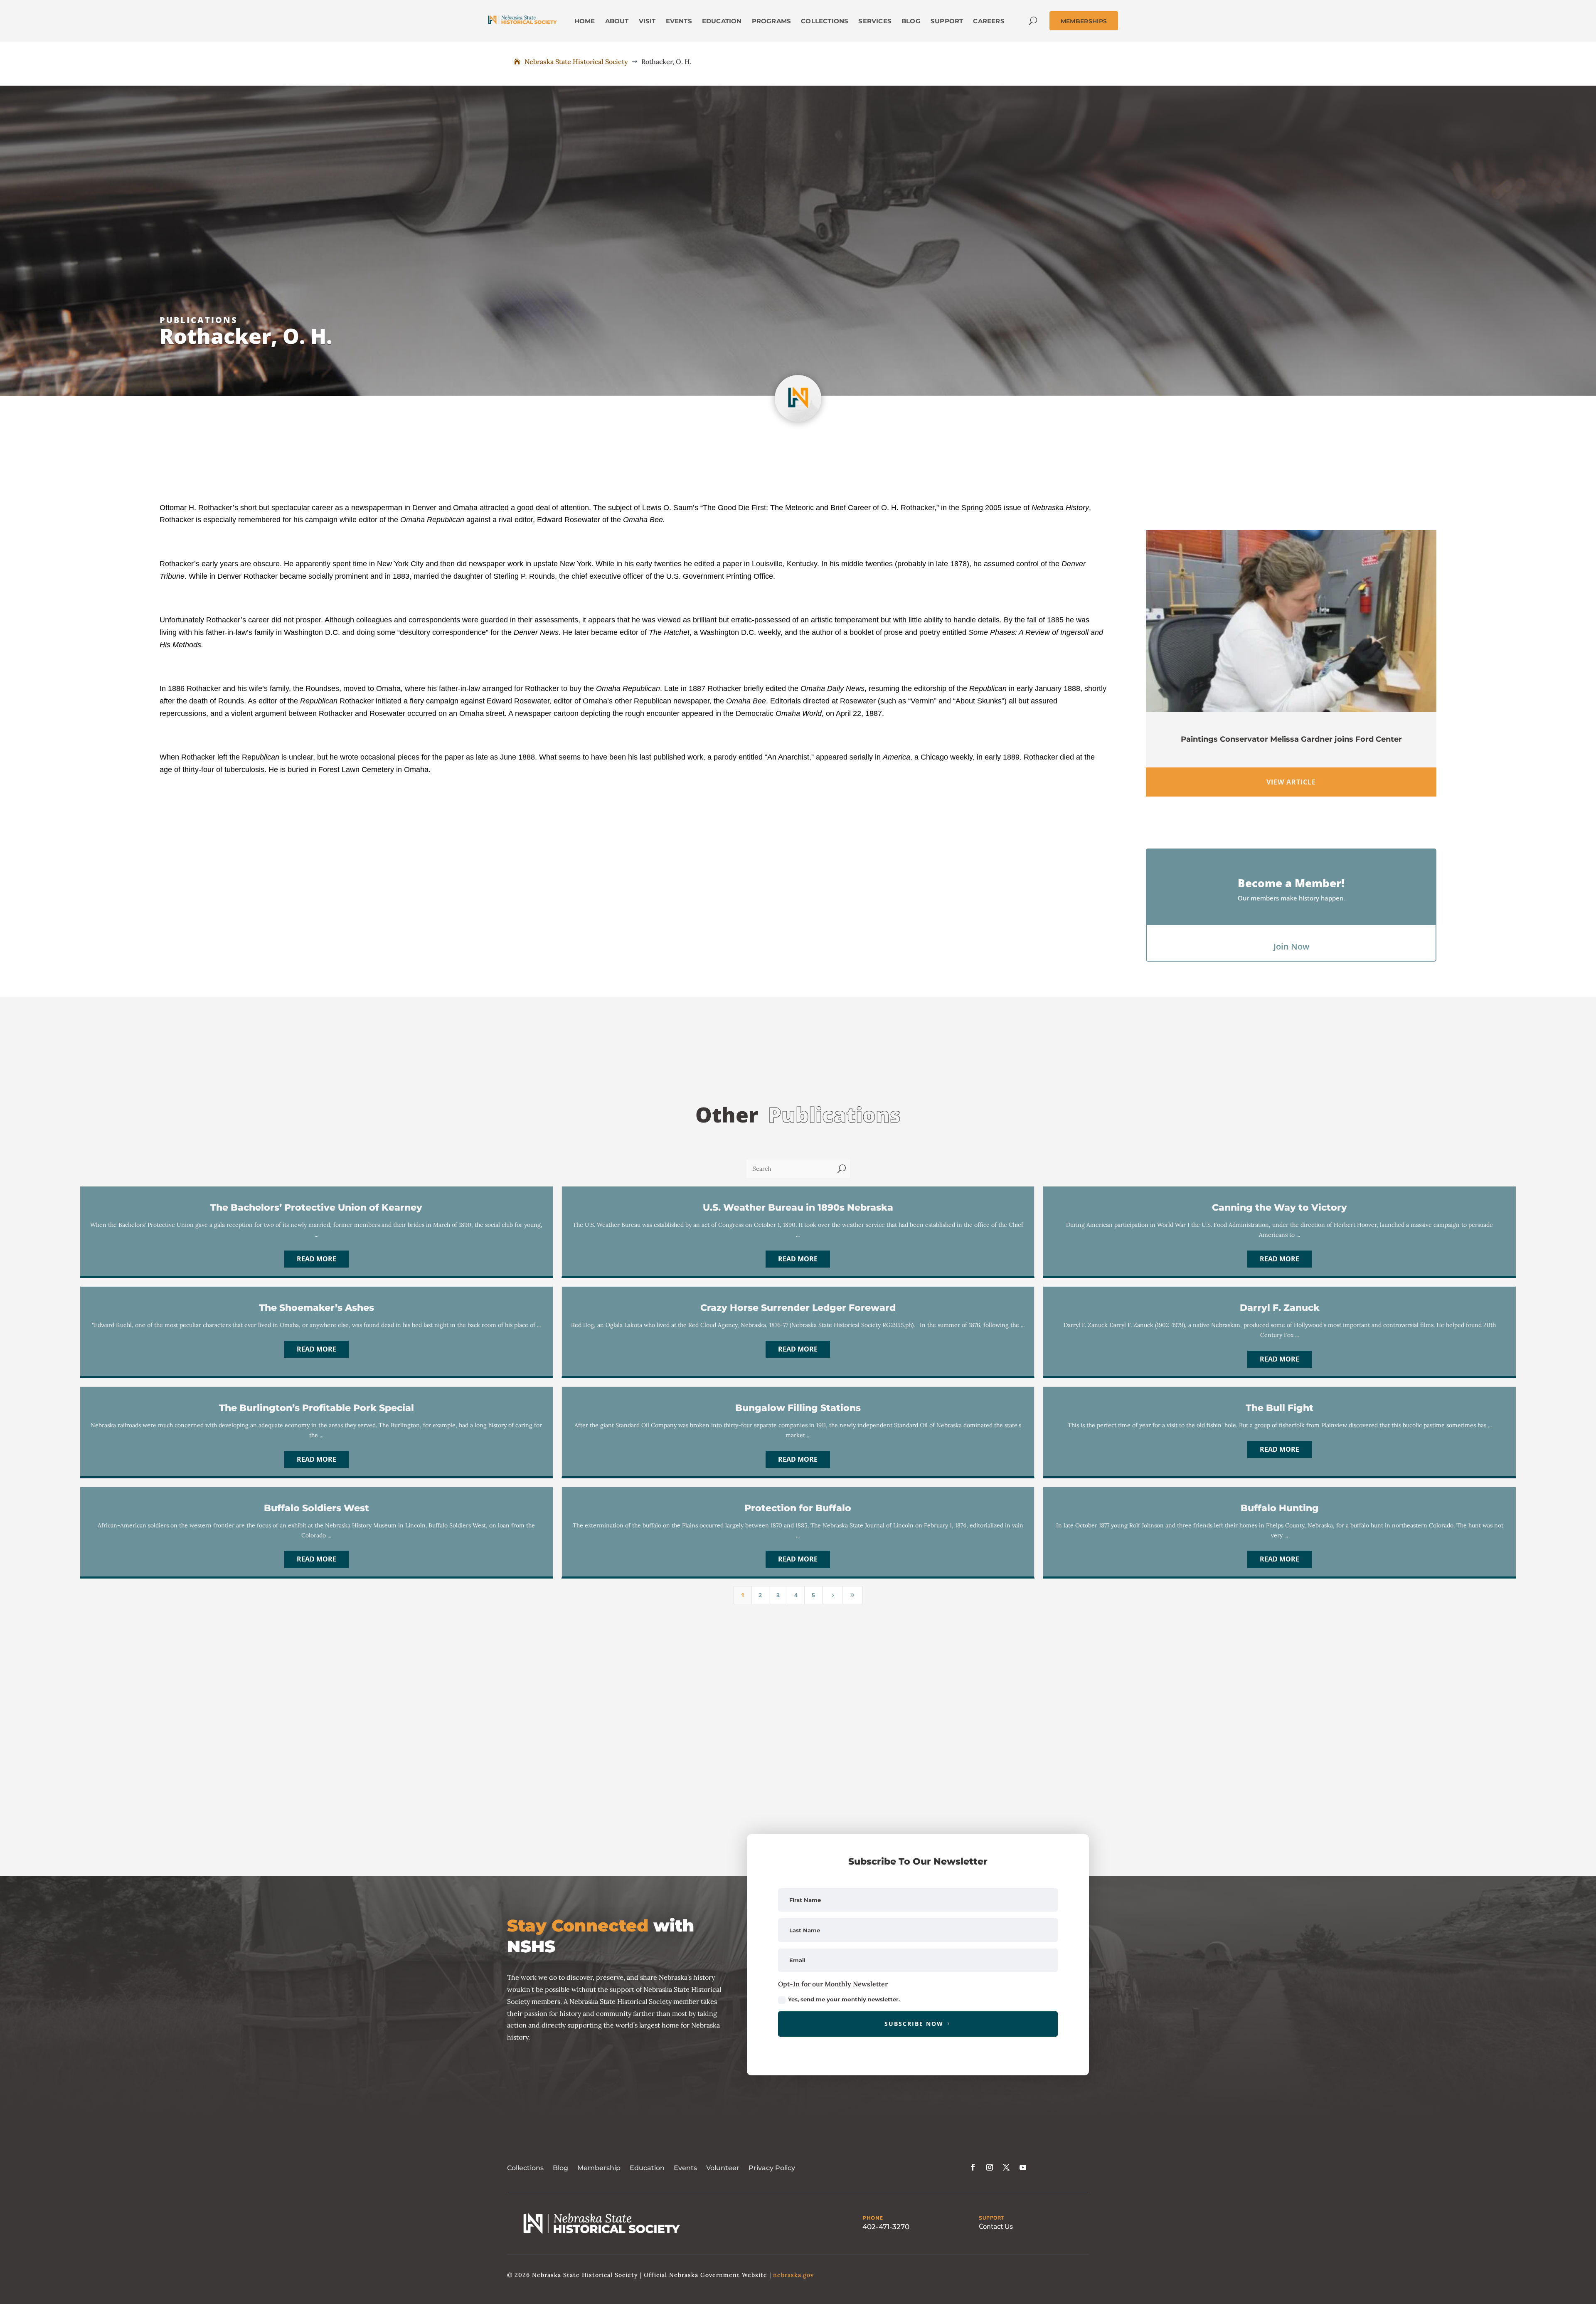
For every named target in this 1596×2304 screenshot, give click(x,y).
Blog (560, 2168)
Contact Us (996, 2226)
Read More (316, 1259)
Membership (599, 2168)
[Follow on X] (1006, 2167)
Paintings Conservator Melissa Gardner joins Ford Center (1291, 739)
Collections (525, 2168)
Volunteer (723, 2168)
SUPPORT (991, 2218)
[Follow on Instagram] (990, 2167)
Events (685, 2168)
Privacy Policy (772, 2168)
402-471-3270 (886, 2227)
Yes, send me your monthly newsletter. (844, 1999)
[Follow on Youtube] (1023, 2167)
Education (647, 2168)
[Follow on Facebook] (973, 2167)
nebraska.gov (793, 2275)
